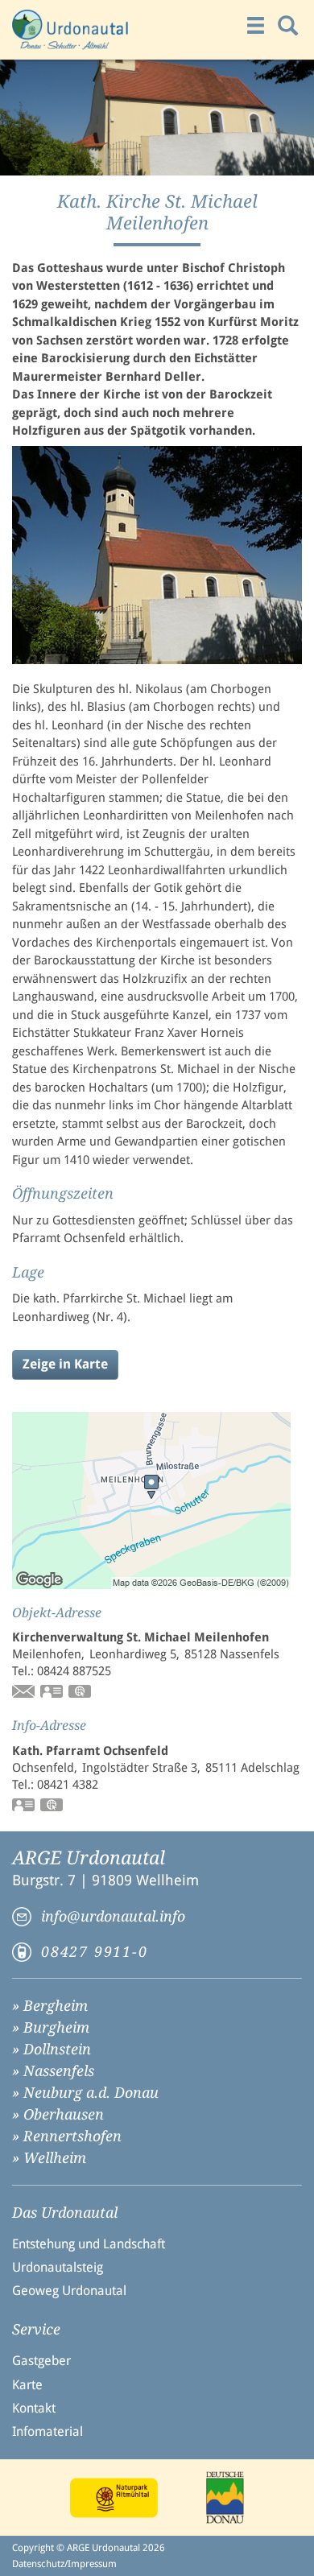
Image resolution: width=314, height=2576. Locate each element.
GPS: (81, 1693)
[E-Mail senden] (24, 1693)
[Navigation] (256, 26)
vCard (52, 1693)
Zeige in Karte (65, 1364)
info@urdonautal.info (113, 1916)
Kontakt (34, 2408)
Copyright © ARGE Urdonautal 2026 (89, 2548)
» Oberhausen (58, 2114)
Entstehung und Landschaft (89, 2244)
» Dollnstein (52, 2049)
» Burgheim (51, 2027)
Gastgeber (41, 2361)
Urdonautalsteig (58, 2267)
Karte (27, 2385)
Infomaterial (48, 2432)
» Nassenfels (53, 2071)
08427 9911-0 (95, 1952)
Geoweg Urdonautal (69, 2291)
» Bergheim (50, 2006)
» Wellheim (49, 2158)
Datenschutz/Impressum (64, 2564)
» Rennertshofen (67, 2136)
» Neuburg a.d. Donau (85, 2093)
